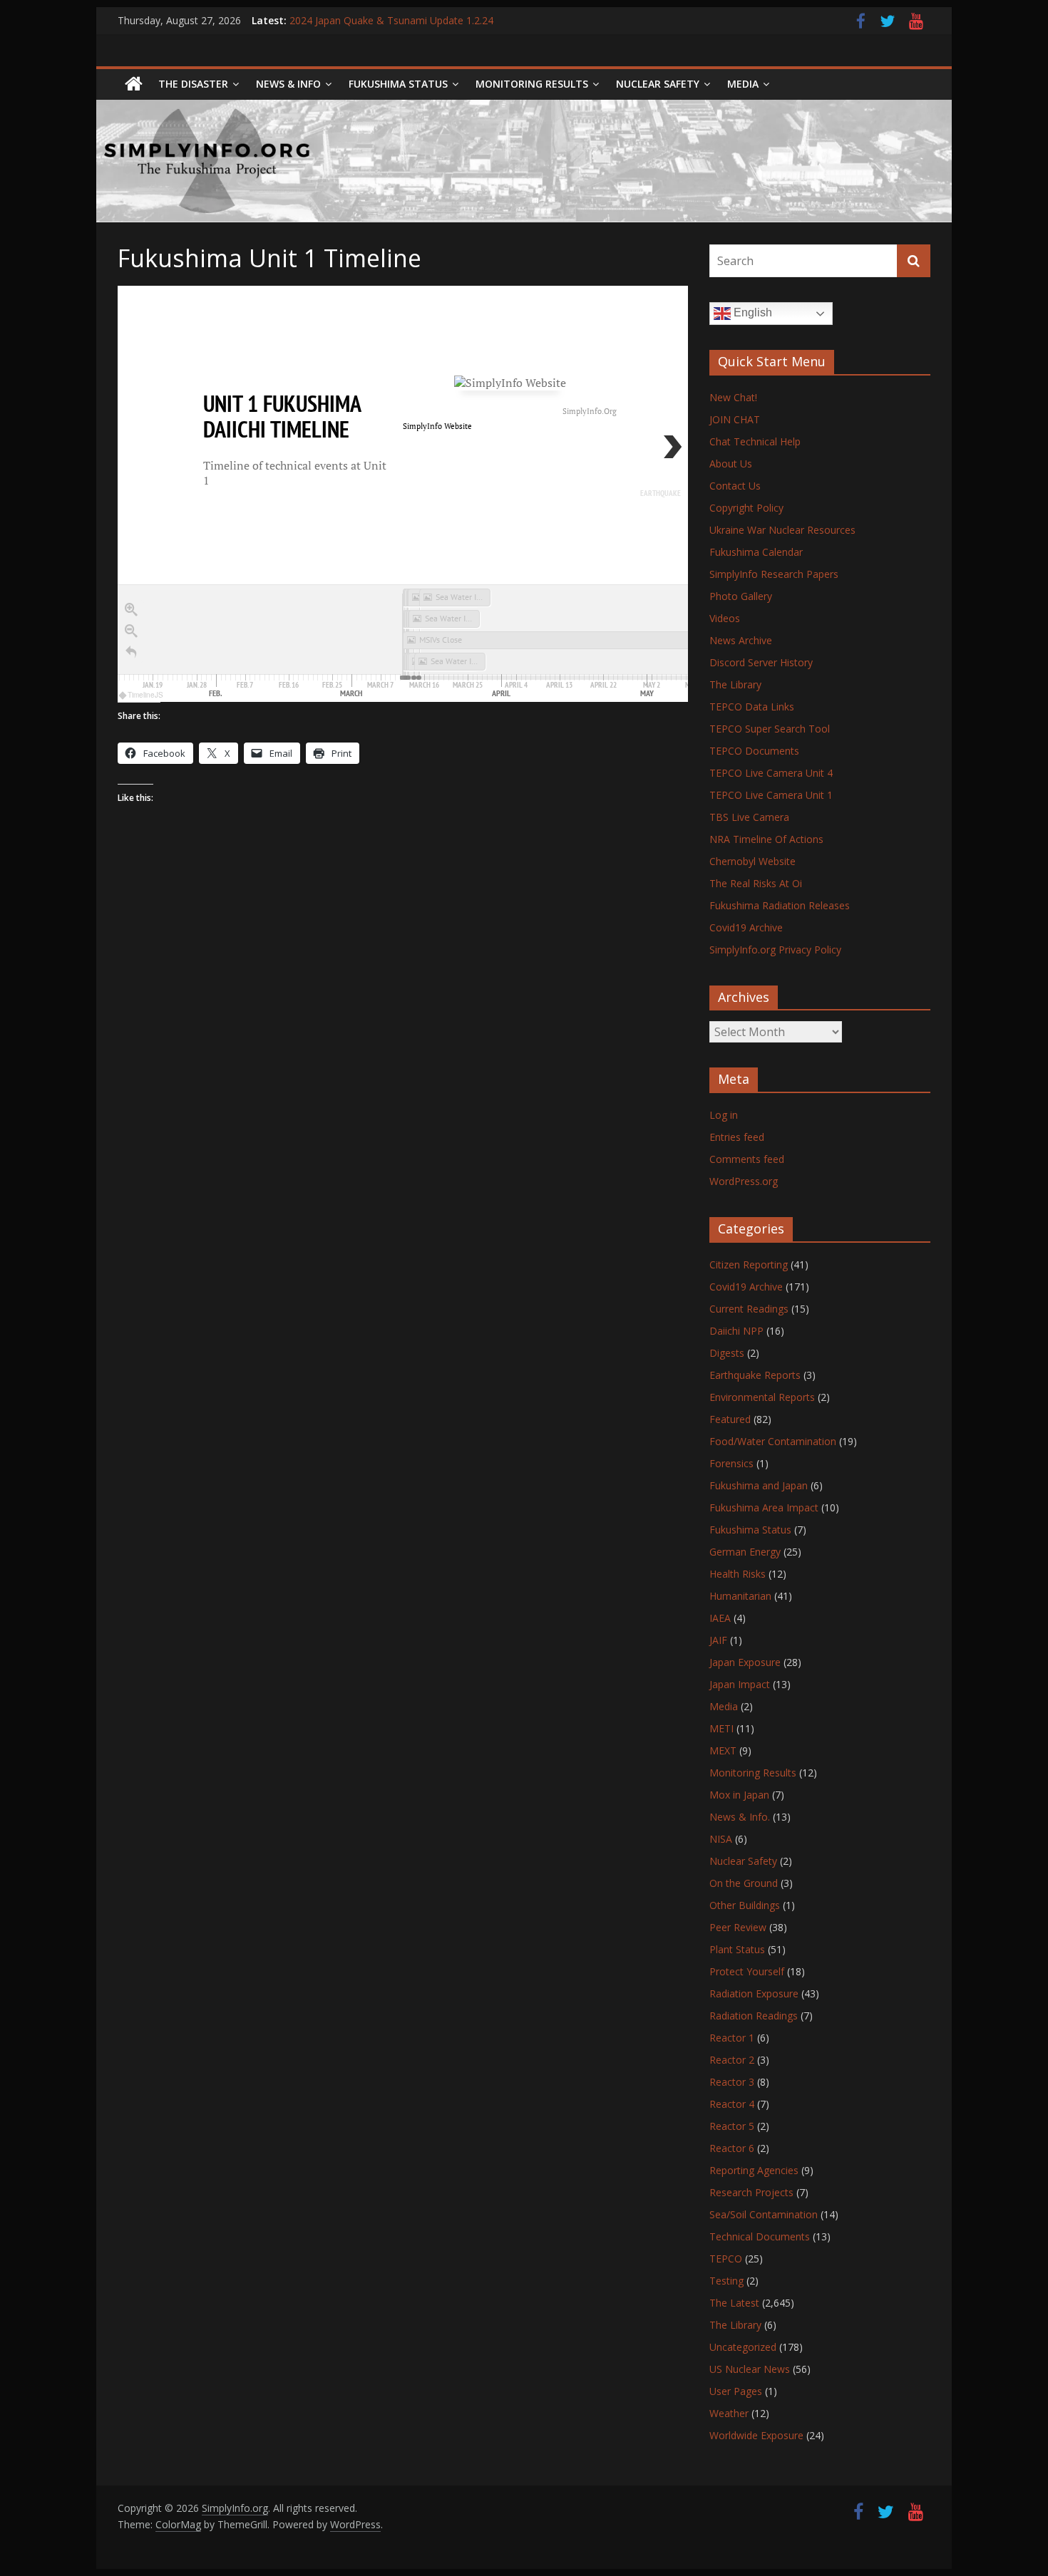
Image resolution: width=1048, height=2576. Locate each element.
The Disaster (193, 84)
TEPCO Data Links (752, 707)
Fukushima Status (398, 84)
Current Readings (749, 1309)
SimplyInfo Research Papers (774, 574)
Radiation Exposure (754, 1993)
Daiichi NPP (736, 1331)
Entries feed (737, 1137)
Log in (724, 1115)
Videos (725, 618)
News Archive (741, 640)
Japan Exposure (745, 1662)
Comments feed (747, 1159)
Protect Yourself (747, 1971)
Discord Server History (761, 662)
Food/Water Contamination (773, 1441)
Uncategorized (743, 2347)
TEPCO (726, 2259)
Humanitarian (740, 1596)
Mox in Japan (739, 1795)
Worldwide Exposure (756, 2435)
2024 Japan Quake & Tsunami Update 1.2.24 (391, 20)
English (751, 312)
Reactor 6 (732, 2148)
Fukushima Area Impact (764, 1507)
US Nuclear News (750, 2369)
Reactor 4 (732, 2104)
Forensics (731, 1463)
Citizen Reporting (749, 1264)
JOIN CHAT (735, 419)
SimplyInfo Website (437, 426)
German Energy (745, 1552)
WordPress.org (744, 1181)
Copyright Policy (746, 508)
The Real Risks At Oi (756, 883)
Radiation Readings (754, 2016)
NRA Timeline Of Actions (766, 839)
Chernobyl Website (752, 861)
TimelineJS (145, 695)
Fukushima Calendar (756, 552)
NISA (721, 1839)
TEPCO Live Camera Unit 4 (771, 773)
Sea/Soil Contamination (764, 2214)
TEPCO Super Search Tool (770, 729)
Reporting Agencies (754, 2170)
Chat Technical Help (755, 441)
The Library (735, 684)
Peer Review (738, 1927)
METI (721, 1728)
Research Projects (751, 2192)
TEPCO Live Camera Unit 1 (771, 795)
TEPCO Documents (754, 751)
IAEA (720, 1618)
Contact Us (735, 486)
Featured (730, 1419)
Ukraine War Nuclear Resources (782, 530)
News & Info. (740, 1817)
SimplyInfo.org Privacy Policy (775, 950)
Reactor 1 (732, 2038)
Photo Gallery (741, 596)
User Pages (736, 2391)
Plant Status (737, 1949)
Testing (726, 2281)
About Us (731, 464)
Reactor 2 (732, 2060)
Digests (727, 1353)
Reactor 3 (732, 2082)
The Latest (734, 2303)
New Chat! (733, 397)
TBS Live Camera (749, 817)
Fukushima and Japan (759, 1485)
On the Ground (744, 1883)
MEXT (723, 1750)
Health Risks (738, 1574)
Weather (729, 2413)
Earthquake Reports (755, 1375)
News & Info (288, 84)
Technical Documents (760, 2236)
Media (724, 1706)
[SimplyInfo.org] (134, 84)
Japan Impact (740, 1684)
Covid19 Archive (746, 927)
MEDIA (743, 84)
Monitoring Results (532, 84)
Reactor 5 (732, 2126)
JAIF (718, 1640)
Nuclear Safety (658, 84)
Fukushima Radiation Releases (780, 905)
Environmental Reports (762, 1397)
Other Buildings (745, 1905)
